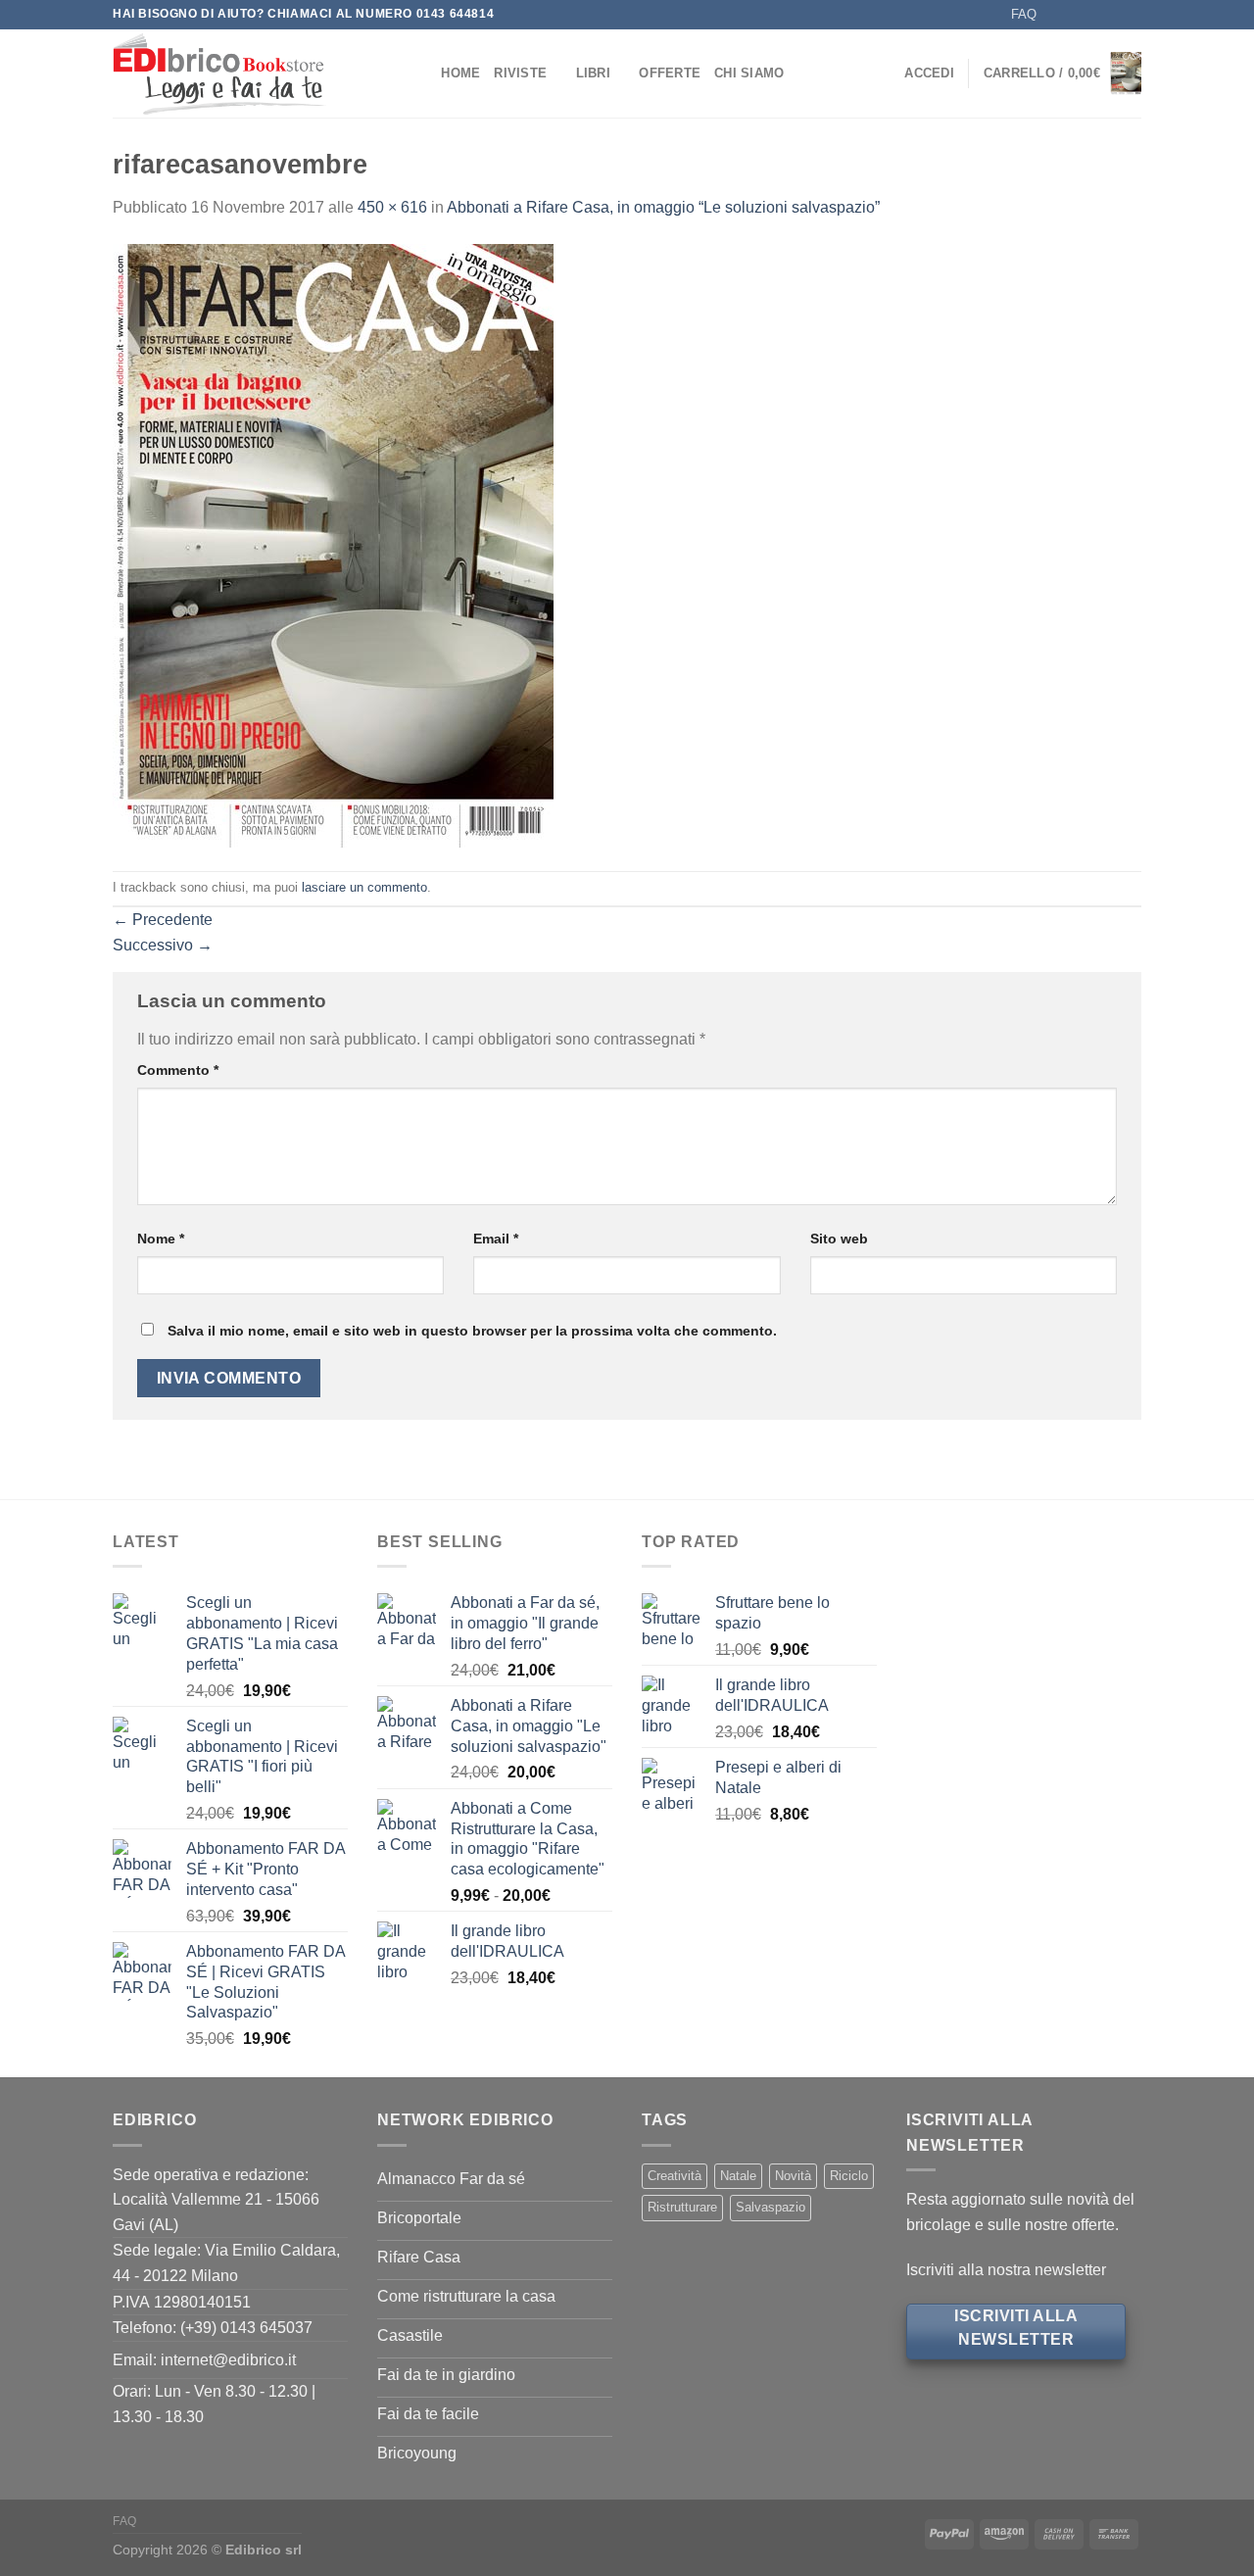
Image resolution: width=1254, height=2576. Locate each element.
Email (496, 1239)
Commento (178, 1070)
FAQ (1024, 14)
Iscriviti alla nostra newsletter (1006, 2270)
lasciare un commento (364, 887)
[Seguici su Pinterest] (1113, 15)
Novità (793, 2176)
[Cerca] (420, 73)
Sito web (839, 1239)
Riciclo (849, 2176)
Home (460, 73)
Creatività (675, 2176)
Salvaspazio (771, 2207)
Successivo (163, 945)
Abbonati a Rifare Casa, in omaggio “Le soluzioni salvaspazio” (663, 207)
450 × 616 (392, 207)
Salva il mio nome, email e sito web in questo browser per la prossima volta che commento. (472, 1331)
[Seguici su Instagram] (1076, 15)
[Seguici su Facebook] (1057, 15)
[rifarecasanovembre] (333, 544)
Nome (161, 1239)
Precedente (163, 920)
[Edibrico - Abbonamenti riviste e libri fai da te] (248, 73)
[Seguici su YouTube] (1132, 15)
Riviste (520, 73)
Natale (738, 2176)
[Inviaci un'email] (1094, 15)
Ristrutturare (682, 2207)
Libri (593, 73)
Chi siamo (749, 73)
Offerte (670, 73)
